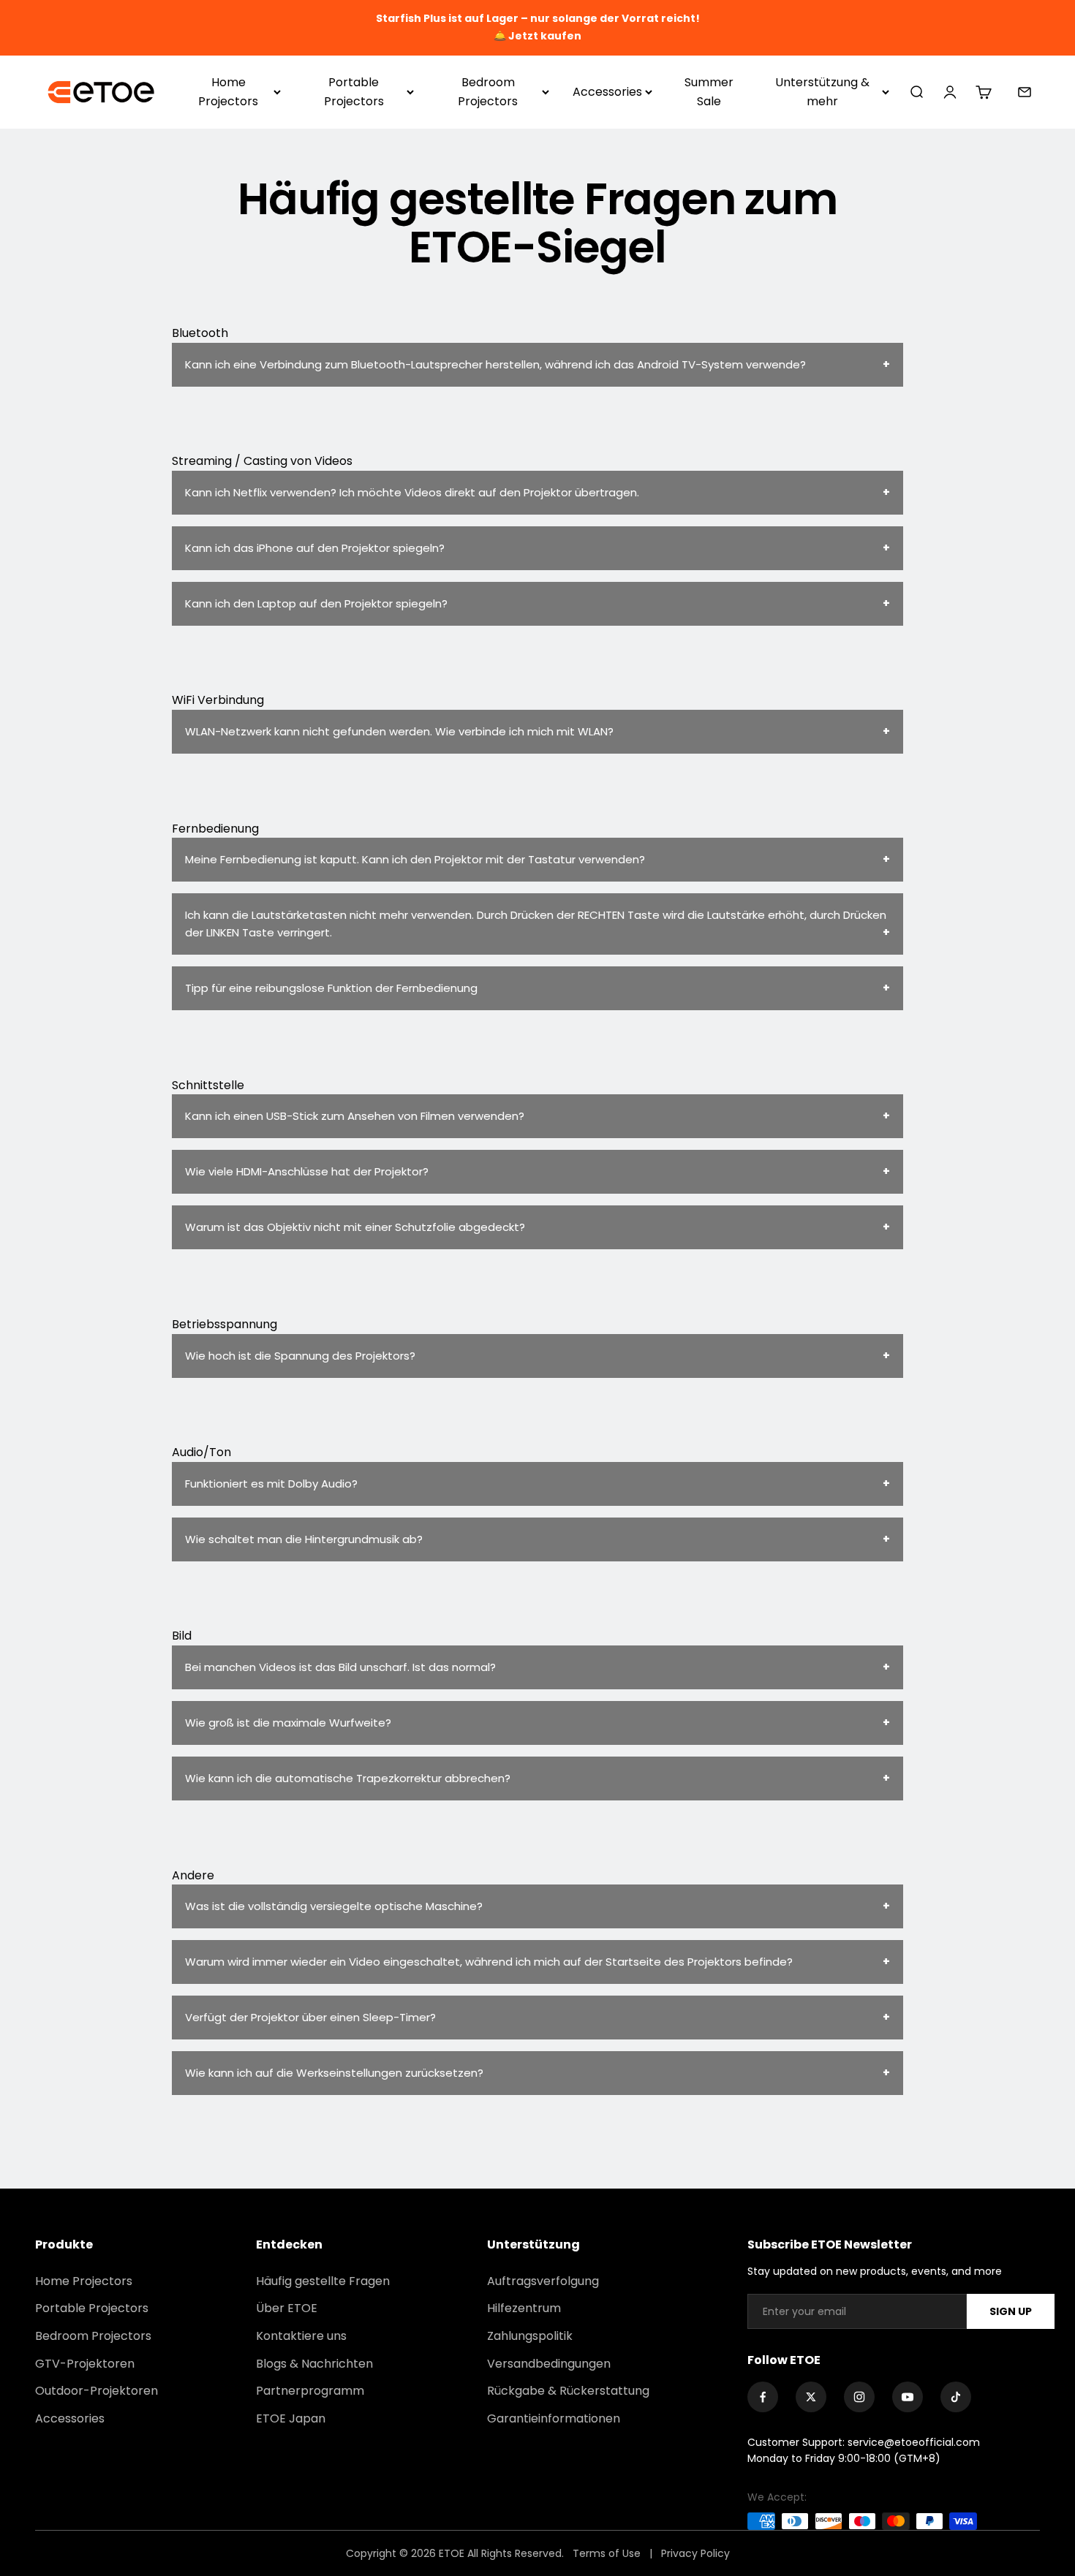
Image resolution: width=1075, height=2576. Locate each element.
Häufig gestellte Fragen (323, 2281)
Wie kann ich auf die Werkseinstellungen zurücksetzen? (334, 2073)
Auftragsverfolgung (543, 2281)
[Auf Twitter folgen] (811, 2397)
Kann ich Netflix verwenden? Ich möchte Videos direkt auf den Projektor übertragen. (412, 492)
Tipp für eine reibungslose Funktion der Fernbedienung (331, 988)
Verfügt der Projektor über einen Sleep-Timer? (310, 2017)
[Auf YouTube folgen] (908, 2397)
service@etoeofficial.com (914, 2442)
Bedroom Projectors (488, 92)
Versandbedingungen (549, 2364)
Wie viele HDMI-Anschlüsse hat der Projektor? (307, 1171)
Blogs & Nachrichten (314, 2364)
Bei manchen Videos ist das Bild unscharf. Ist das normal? (340, 1667)
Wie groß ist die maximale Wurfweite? (288, 1723)
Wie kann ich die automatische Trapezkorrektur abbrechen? (348, 1778)
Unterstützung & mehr (822, 92)
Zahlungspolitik (530, 2336)
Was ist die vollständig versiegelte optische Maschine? (334, 1906)
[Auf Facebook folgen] (763, 2397)
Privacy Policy (695, 2553)
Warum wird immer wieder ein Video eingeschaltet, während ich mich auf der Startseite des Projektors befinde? (489, 1962)
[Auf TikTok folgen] (956, 2397)
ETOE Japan (291, 2418)
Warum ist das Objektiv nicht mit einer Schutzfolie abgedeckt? (355, 1227)
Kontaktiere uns (301, 2336)
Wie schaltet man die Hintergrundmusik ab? (304, 1539)
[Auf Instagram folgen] (859, 2397)
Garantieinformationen (554, 2418)
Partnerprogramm (310, 2391)
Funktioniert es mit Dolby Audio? (271, 1484)
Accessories (607, 92)
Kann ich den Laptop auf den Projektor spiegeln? (316, 603)
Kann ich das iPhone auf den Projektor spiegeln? (315, 548)
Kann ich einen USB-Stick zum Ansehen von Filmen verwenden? (355, 1116)
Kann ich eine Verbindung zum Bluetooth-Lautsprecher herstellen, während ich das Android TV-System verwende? (495, 364)
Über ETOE (287, 2308)
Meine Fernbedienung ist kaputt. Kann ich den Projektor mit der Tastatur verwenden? (415, 859)
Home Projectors (228, 92)
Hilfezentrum (524, 2308)
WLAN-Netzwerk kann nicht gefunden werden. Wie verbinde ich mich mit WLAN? (399, 731)
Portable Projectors (354, 92)
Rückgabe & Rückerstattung (568, 2391)
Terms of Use (608, 2553)
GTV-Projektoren (85, 2364)
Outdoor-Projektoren (97, 2391)
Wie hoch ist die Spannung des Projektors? (300, 1356)
